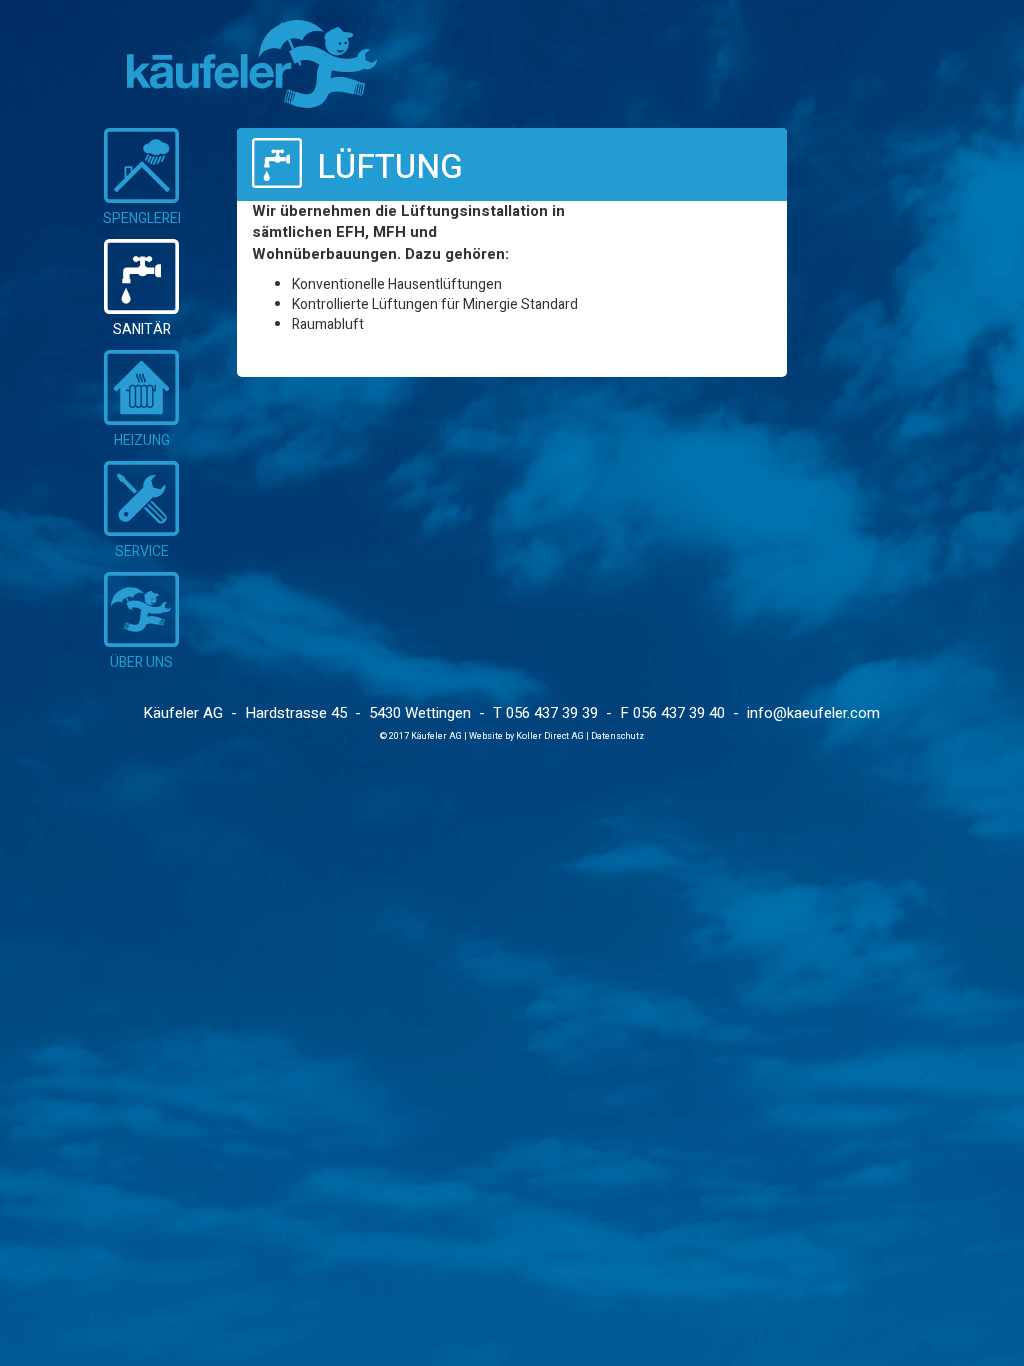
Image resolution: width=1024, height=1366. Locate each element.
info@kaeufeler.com (813, 713)
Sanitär (142, 329)
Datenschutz (617, 736)
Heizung (142, 440)
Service (142, 551)
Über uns (141, 662)
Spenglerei (142, 218)
